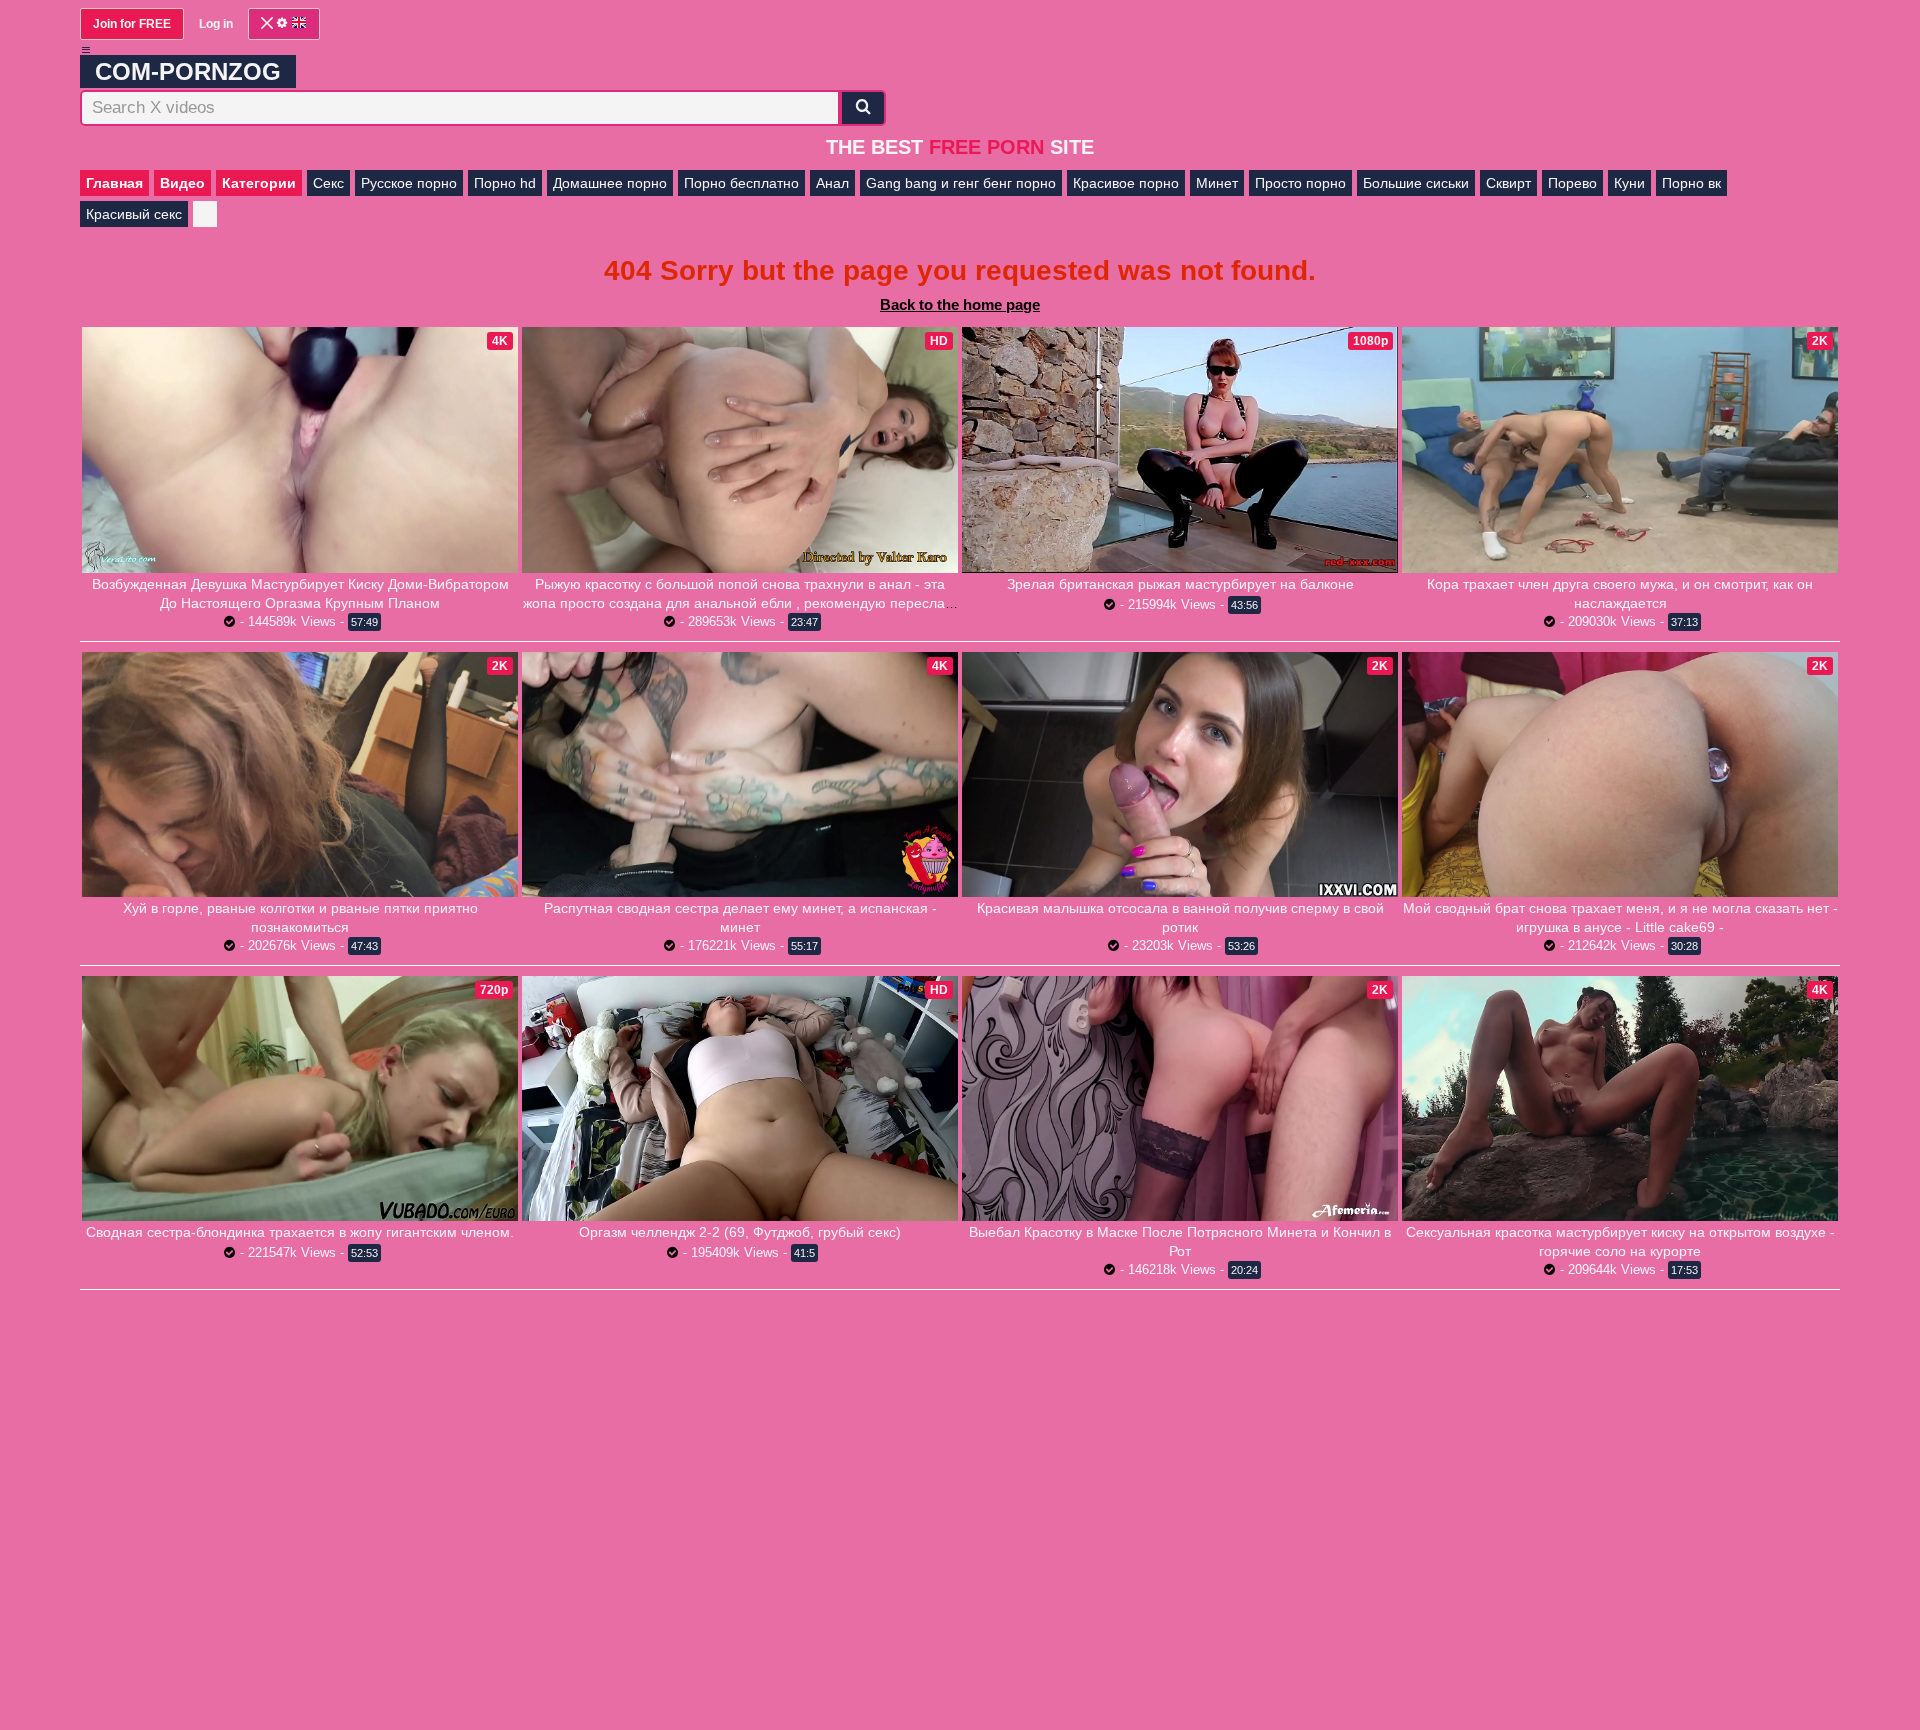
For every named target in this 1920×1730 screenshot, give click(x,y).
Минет (1217, 183)
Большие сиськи (1416, 183)
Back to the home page (960, 304)
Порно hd (505, 183)
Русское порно (409, 183)
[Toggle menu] (86, 50)
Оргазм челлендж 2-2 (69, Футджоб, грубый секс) (740, 1232)
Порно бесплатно (741, 183)
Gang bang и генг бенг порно (961, 183)
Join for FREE (132, 24)
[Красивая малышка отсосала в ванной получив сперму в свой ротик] (1180, 774)
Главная (114, 183)
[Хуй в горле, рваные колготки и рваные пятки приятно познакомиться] (300, 774)
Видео (182, 183)
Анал (832, 183)
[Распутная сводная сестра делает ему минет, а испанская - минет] (740, 774)
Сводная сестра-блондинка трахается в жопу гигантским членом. (300, 1232)
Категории (259, 183)
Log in (216, 24)
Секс (328, 183)
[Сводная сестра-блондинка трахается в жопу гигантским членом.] (300, 1098)
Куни (1629, 183)
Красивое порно (1126, 183)
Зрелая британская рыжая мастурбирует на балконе (1180, 584)
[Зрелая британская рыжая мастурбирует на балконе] (1180, 449)
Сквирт (1508, 183)
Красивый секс (134, 214)
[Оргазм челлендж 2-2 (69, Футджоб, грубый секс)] (740, 1098)
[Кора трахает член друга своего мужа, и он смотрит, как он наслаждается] (1620, 449)
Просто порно (1300, 183)
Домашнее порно (610, 183)
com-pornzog (188, 71)
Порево (1572, 183)
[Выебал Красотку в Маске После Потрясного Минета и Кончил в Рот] (1180, 1098)
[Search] (863, 108)
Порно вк (1691, 183)
